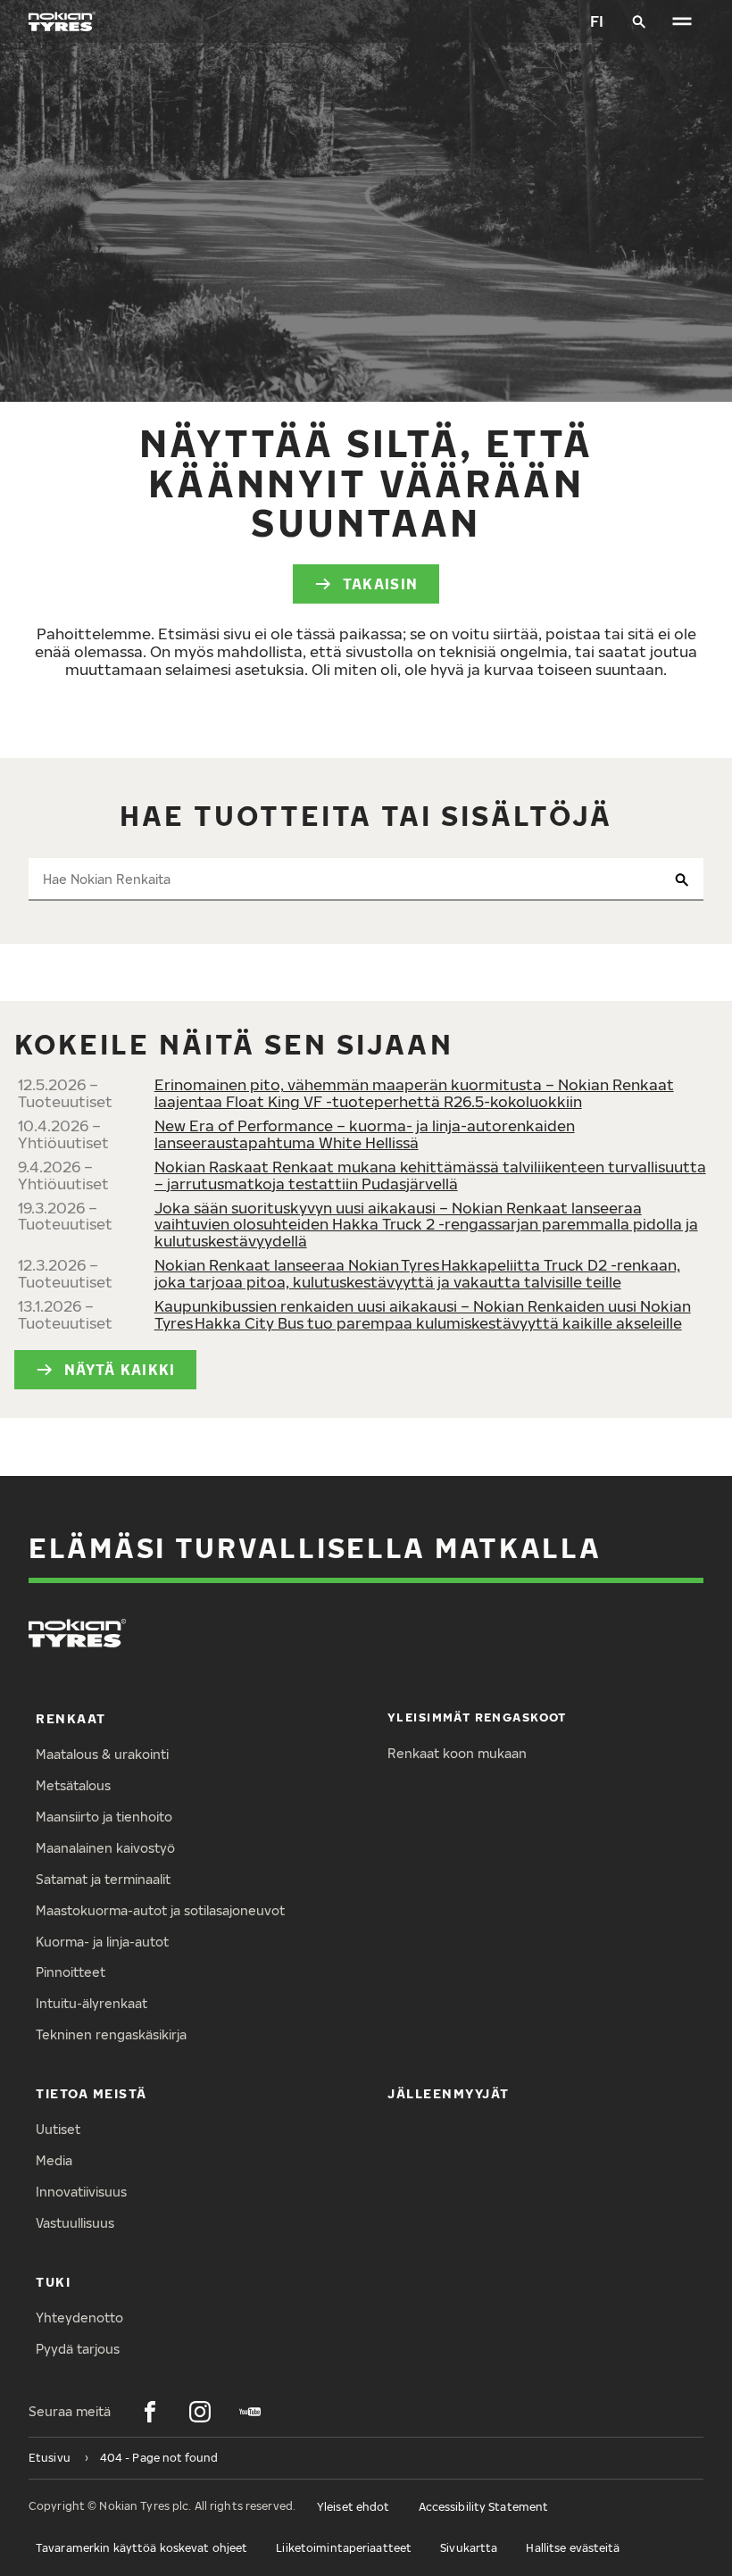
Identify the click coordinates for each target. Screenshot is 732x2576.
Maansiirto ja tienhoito (104, 1817)
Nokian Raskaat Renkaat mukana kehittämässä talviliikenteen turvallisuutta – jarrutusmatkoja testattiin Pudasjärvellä (430, 1175)
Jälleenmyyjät (449, 2093)
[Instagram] (200, 2412)
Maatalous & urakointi (102, 1754)
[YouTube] (250, 2412)
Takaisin (380, 584)
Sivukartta (469, 2548)
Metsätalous (73, 1785)
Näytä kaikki (120, 1369)
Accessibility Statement (484, 2507)
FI (597, 21)
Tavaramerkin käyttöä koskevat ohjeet (141, 2548)
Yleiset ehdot (354, 2507)
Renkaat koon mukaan (457, 1753)
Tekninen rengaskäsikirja (111, 2034)
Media (54, 2160)
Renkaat (71, 1718)
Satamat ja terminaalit (103, 1879)
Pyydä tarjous (78, 2349)
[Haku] (639, 21)
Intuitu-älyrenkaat (91, 2003)
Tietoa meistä (91, 2093)
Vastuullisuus (75, 2223)
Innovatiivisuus (81, 2192)
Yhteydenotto (79, 2318)
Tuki (53, 2282)
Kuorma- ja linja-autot (102, 1942)
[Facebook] (150, 2412)
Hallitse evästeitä (573, 2548)
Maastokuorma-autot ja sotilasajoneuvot (160, 1910)
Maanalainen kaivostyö (105, 1848)
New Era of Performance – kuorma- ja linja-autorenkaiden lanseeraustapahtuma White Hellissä (365, 1134)
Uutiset (58, 2129)
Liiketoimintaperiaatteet (344, 2548)
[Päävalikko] (682, 21)
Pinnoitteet (71, 1972)
